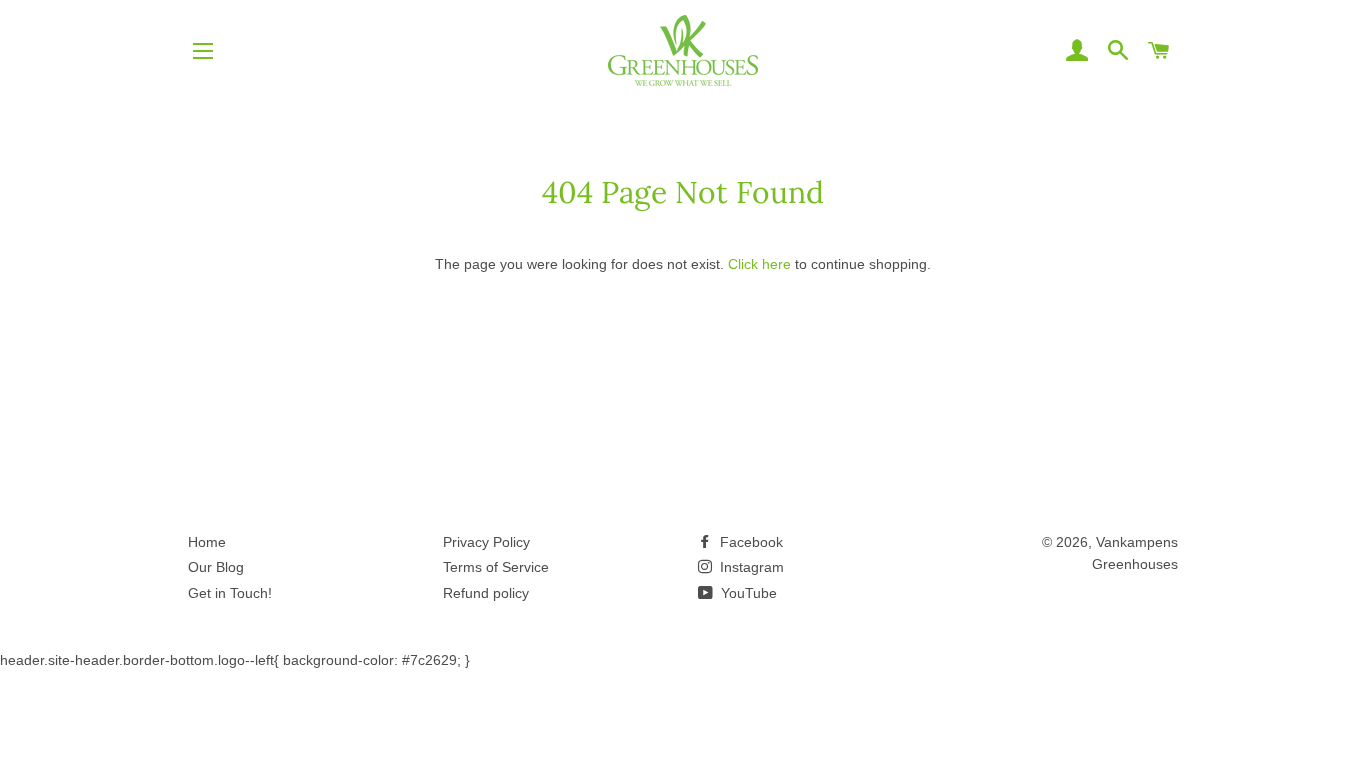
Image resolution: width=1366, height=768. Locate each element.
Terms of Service (496, 567)
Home (207, 542)
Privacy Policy (486, 542)
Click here (759, 264)
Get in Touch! (230, 593)
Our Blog (216, 567)
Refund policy (486, 593)
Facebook (749, 542)
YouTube (747, 593)
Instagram (750, 567)
